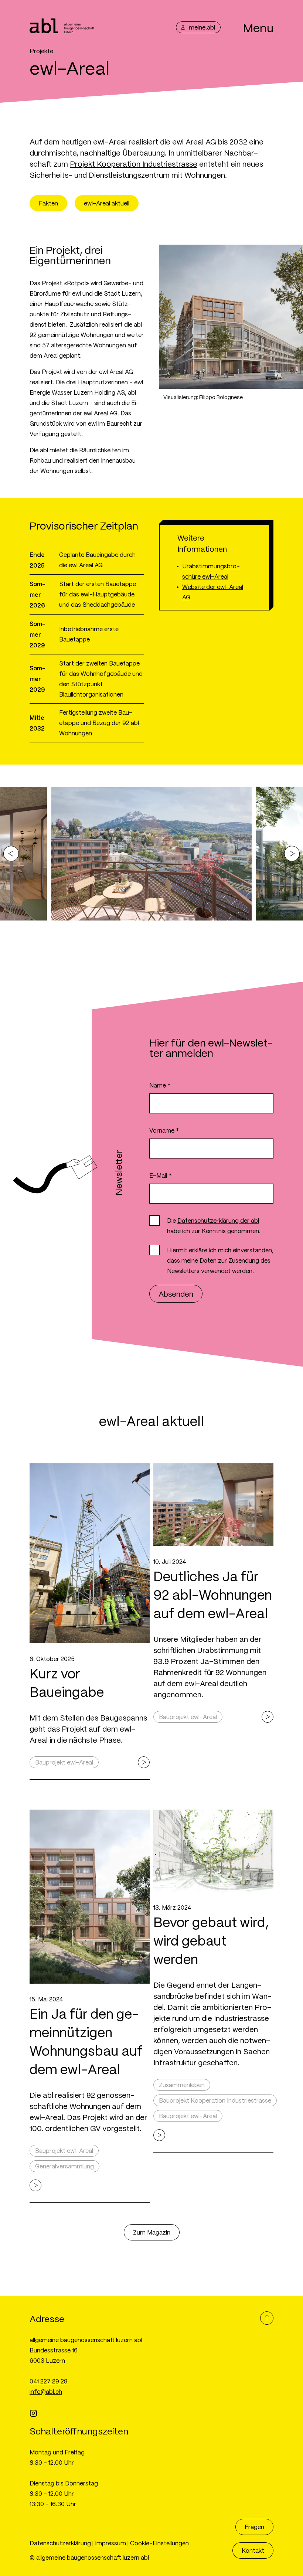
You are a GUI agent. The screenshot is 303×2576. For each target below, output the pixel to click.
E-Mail (161, 1175)
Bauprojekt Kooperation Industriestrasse (215, 2100)
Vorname (164, 1130)
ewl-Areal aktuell (107, 203)
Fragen (254, 2527)
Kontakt (253, 2550)
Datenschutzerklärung (60, 2543)
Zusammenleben (182, 2085)
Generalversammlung (64, 2166)
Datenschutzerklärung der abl (218, 1220)
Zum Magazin (152, 2232)
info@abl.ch (46, 2391)
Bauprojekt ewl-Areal (64, 1762)
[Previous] (11, 854)
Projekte (41, 51)
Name (160, 1085)
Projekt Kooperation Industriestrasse (134, 164)
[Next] (292, 854)
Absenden (176, 1294)
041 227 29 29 (49, 2381)
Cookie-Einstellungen (159, 2543)
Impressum (110, 2543)
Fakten (48, 203)
